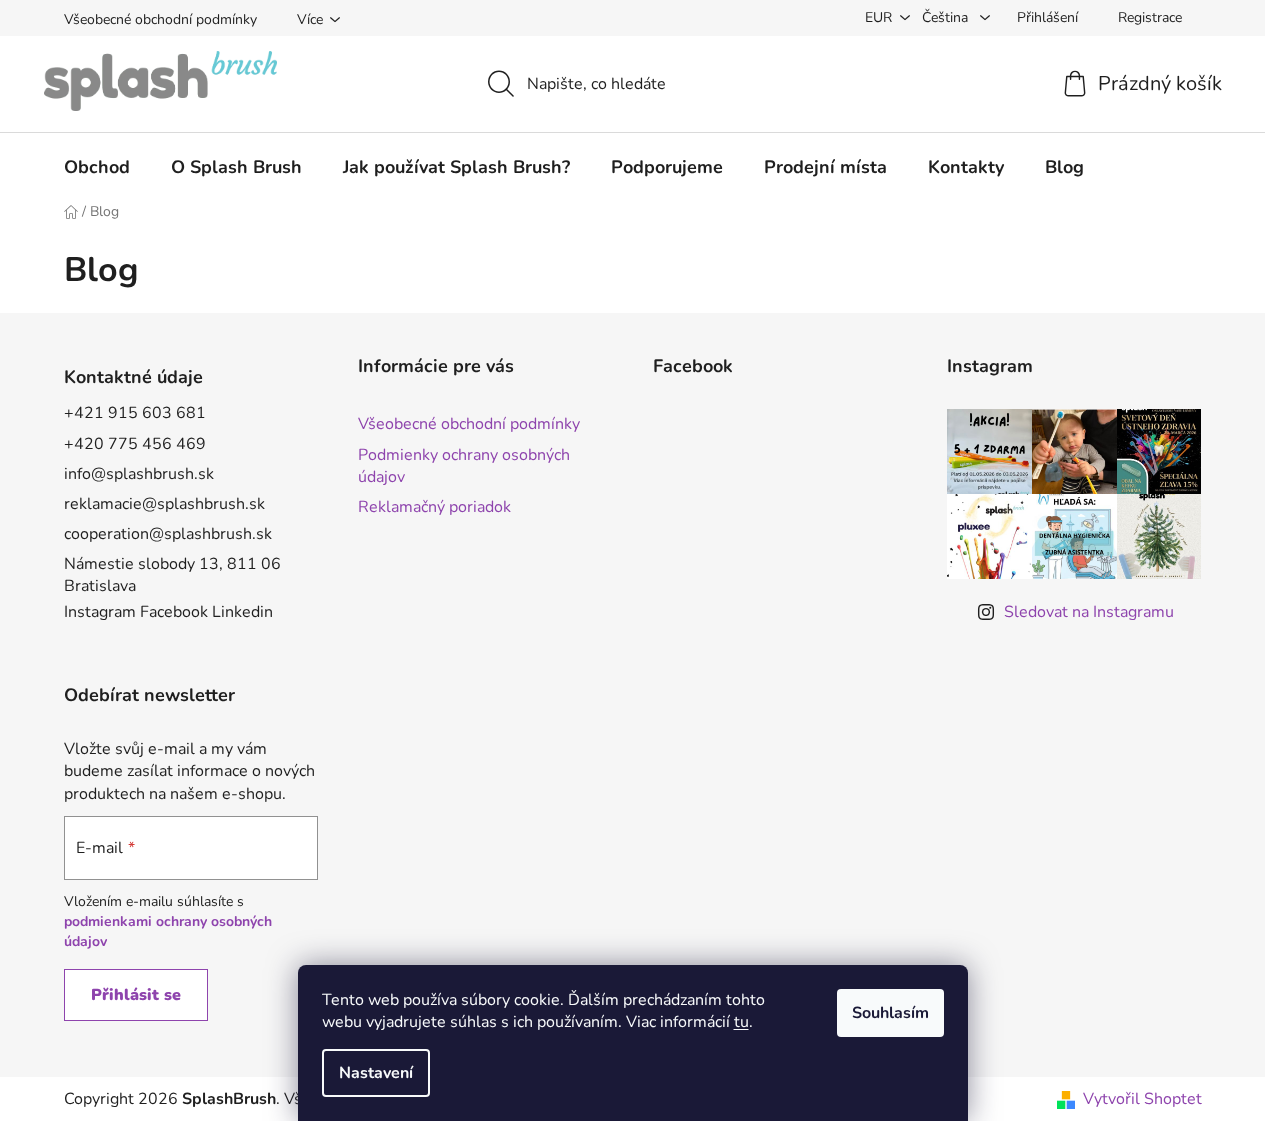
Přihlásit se (136, 995)
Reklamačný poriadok (434, 507)
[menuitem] (97, 167)
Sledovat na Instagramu (1089, 612)
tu (741, 1022)
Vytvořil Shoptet (1142, 1099)
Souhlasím (890, 1013)
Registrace (1150, 17)
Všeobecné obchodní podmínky (160, 19)
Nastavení (376, 1073)
